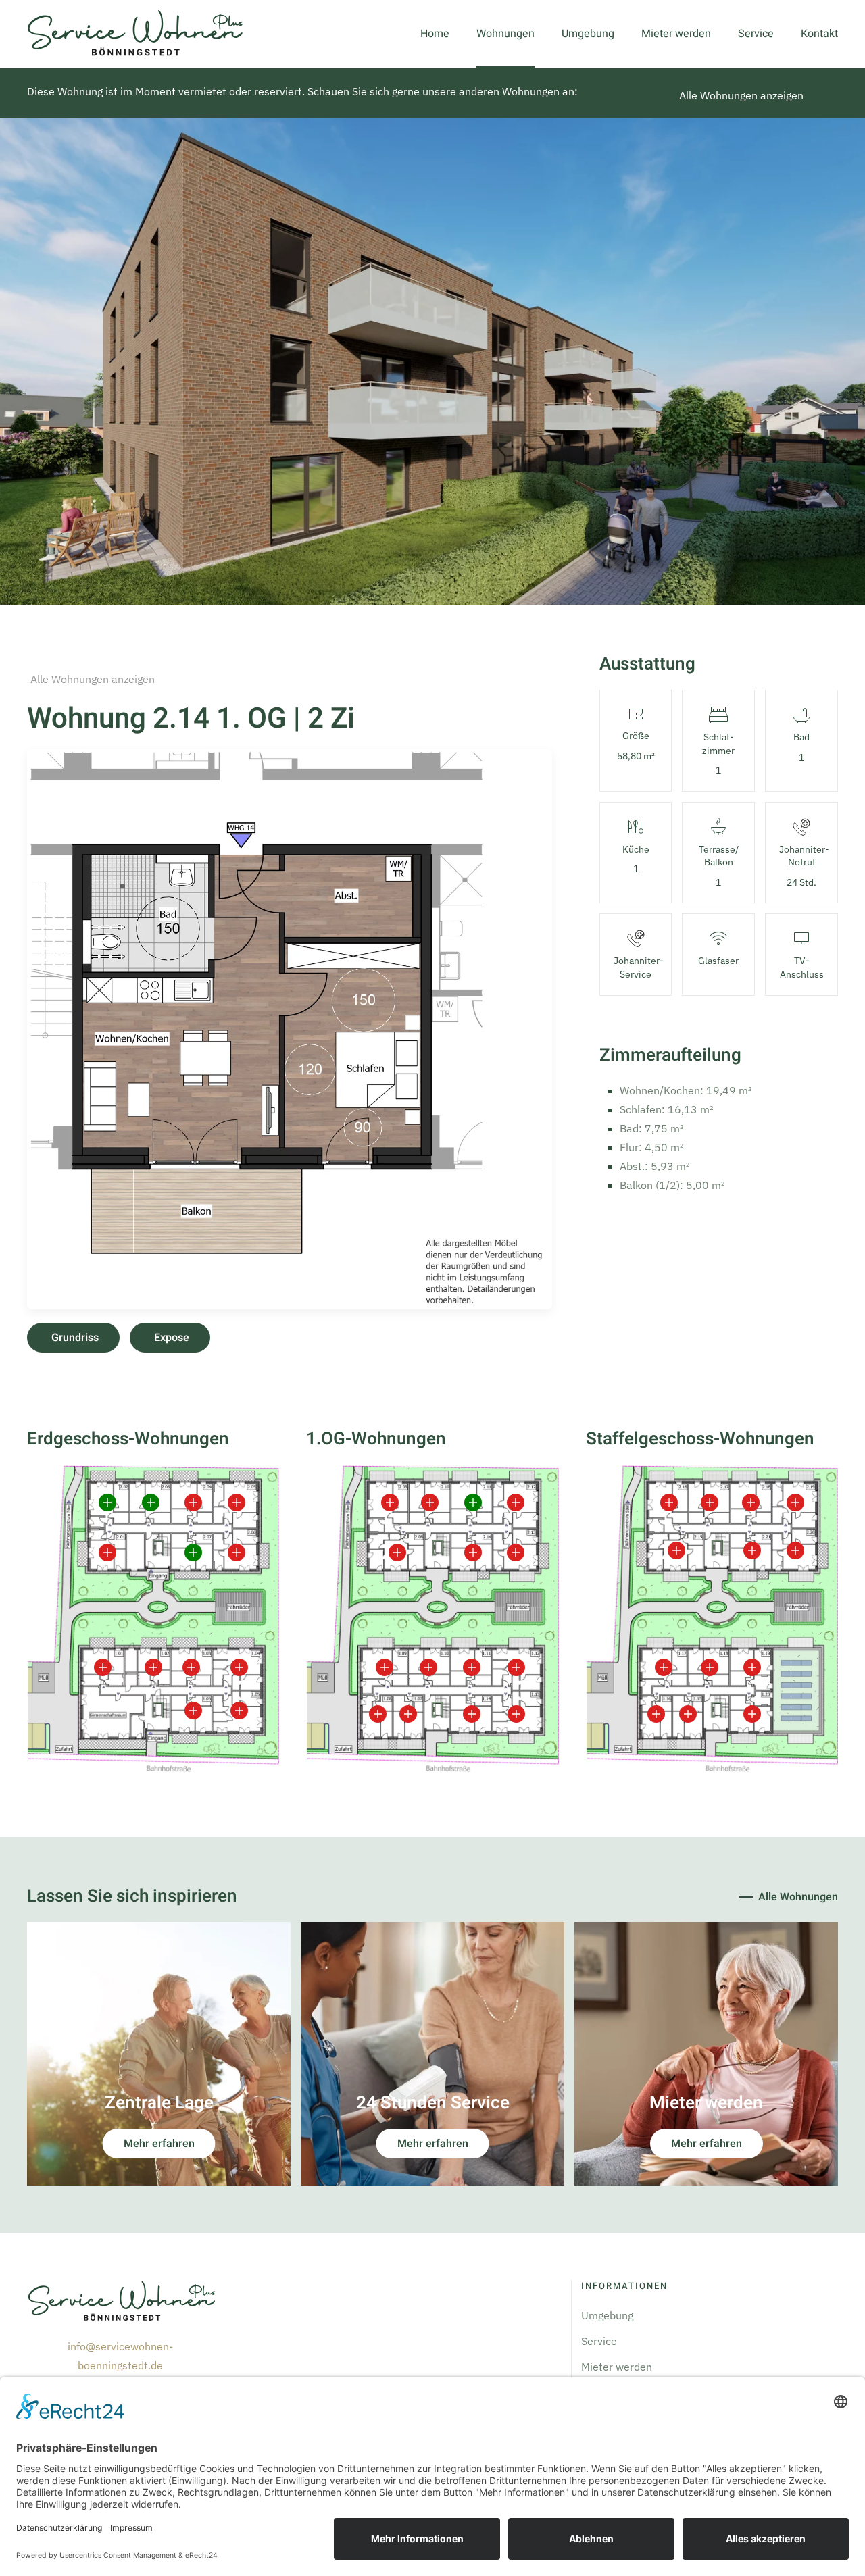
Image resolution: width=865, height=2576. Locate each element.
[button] (290, 1028)
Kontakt (819, 34)
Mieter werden (676, 34)
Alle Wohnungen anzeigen (741, 95)
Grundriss (75, 1338)
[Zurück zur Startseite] (135, 34)
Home (435, 34)
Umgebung (588, 34)
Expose (172, 1338)
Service (756, 34)
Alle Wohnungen (798, 1897)
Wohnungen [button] (505, 34)
